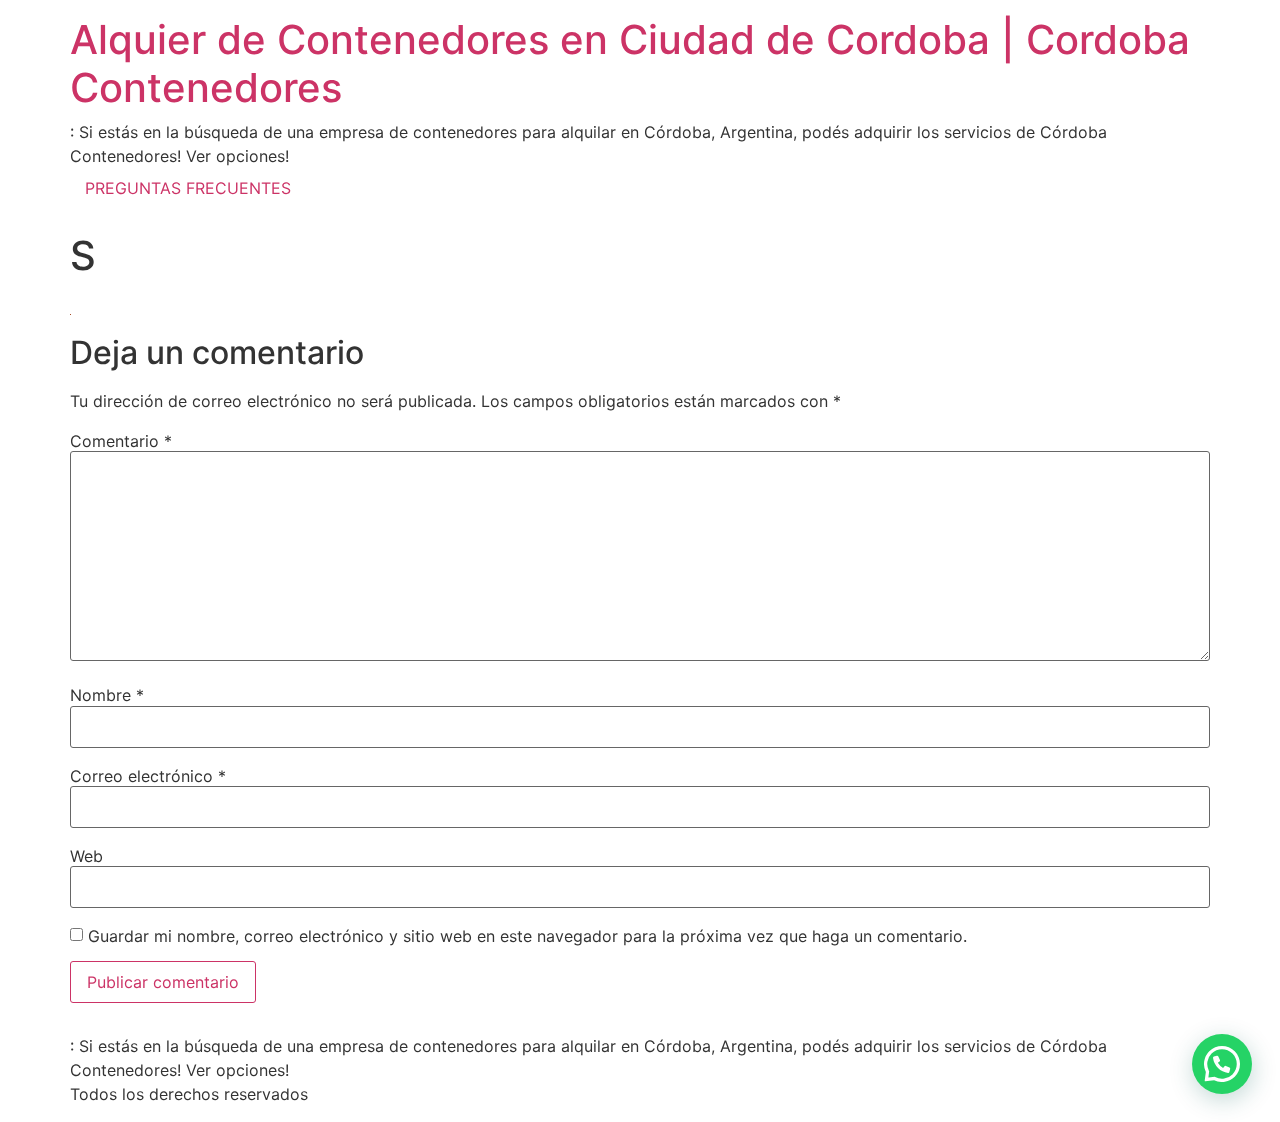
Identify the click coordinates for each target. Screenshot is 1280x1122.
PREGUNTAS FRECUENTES (188, 188)
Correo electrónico (148, 776)
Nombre (107, 695)
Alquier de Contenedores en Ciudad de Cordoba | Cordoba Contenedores (630, 63)
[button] (1222, 1064)
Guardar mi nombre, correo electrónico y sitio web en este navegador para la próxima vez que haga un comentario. (527, 936)
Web (86, 856)
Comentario (121, 441)
